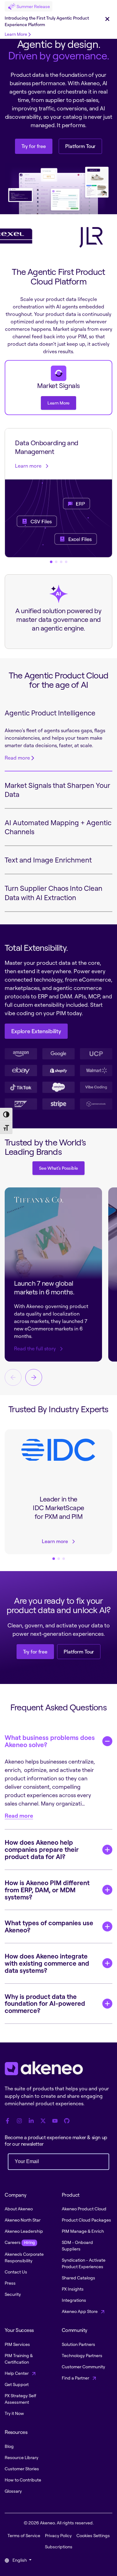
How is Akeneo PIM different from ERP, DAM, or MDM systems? (47, 1890)
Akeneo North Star (23, 2220)
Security (13, 2294)
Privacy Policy (58, 2535)
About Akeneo (19, 2209)
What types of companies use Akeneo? (49, 1926)
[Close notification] (107, 19)
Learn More (16, 34)
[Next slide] (34, 1377)
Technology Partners (82, 2355)
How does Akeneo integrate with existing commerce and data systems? (47, 1963)
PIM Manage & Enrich (83, 2231)
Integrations (74, 2300)
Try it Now (14, 2413)
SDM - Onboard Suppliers (77, 2245)
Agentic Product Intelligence (50, 713)
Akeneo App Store (80, 2311)
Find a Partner (76, 2378)
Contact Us (16, 2272)
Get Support (17, 2384)
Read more (17, 758)
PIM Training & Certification (19, 2359)
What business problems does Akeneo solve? (50, 1741)
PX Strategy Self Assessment (20, 2399)
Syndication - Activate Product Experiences (84, 2263)
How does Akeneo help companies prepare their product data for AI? (42, 1849)
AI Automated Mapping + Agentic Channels (58, 827)
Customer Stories (22, 2469)
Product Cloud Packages (86, 2220)
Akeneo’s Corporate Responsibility (24, 2257)
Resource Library (22, 2457)
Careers (20, 2242)
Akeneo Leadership (24, 2231)
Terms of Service (24, 2535)
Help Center (17, 2373)
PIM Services (17, 2344)
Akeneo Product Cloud (84, 2209)
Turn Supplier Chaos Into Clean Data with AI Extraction (54, 893)
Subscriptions (59, 2547)
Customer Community (83, 2367)
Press (10, 2283)
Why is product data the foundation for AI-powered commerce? (45, 2004)
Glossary (13, 2491)
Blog (9, 2446)
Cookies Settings (93, 2535)
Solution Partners (78, 2344)
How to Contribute (23, 2480)
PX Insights (73, 2289)
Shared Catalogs (78, 2278)
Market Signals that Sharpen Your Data (57, 790)
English (20, 2560)
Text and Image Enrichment (48, 860)
